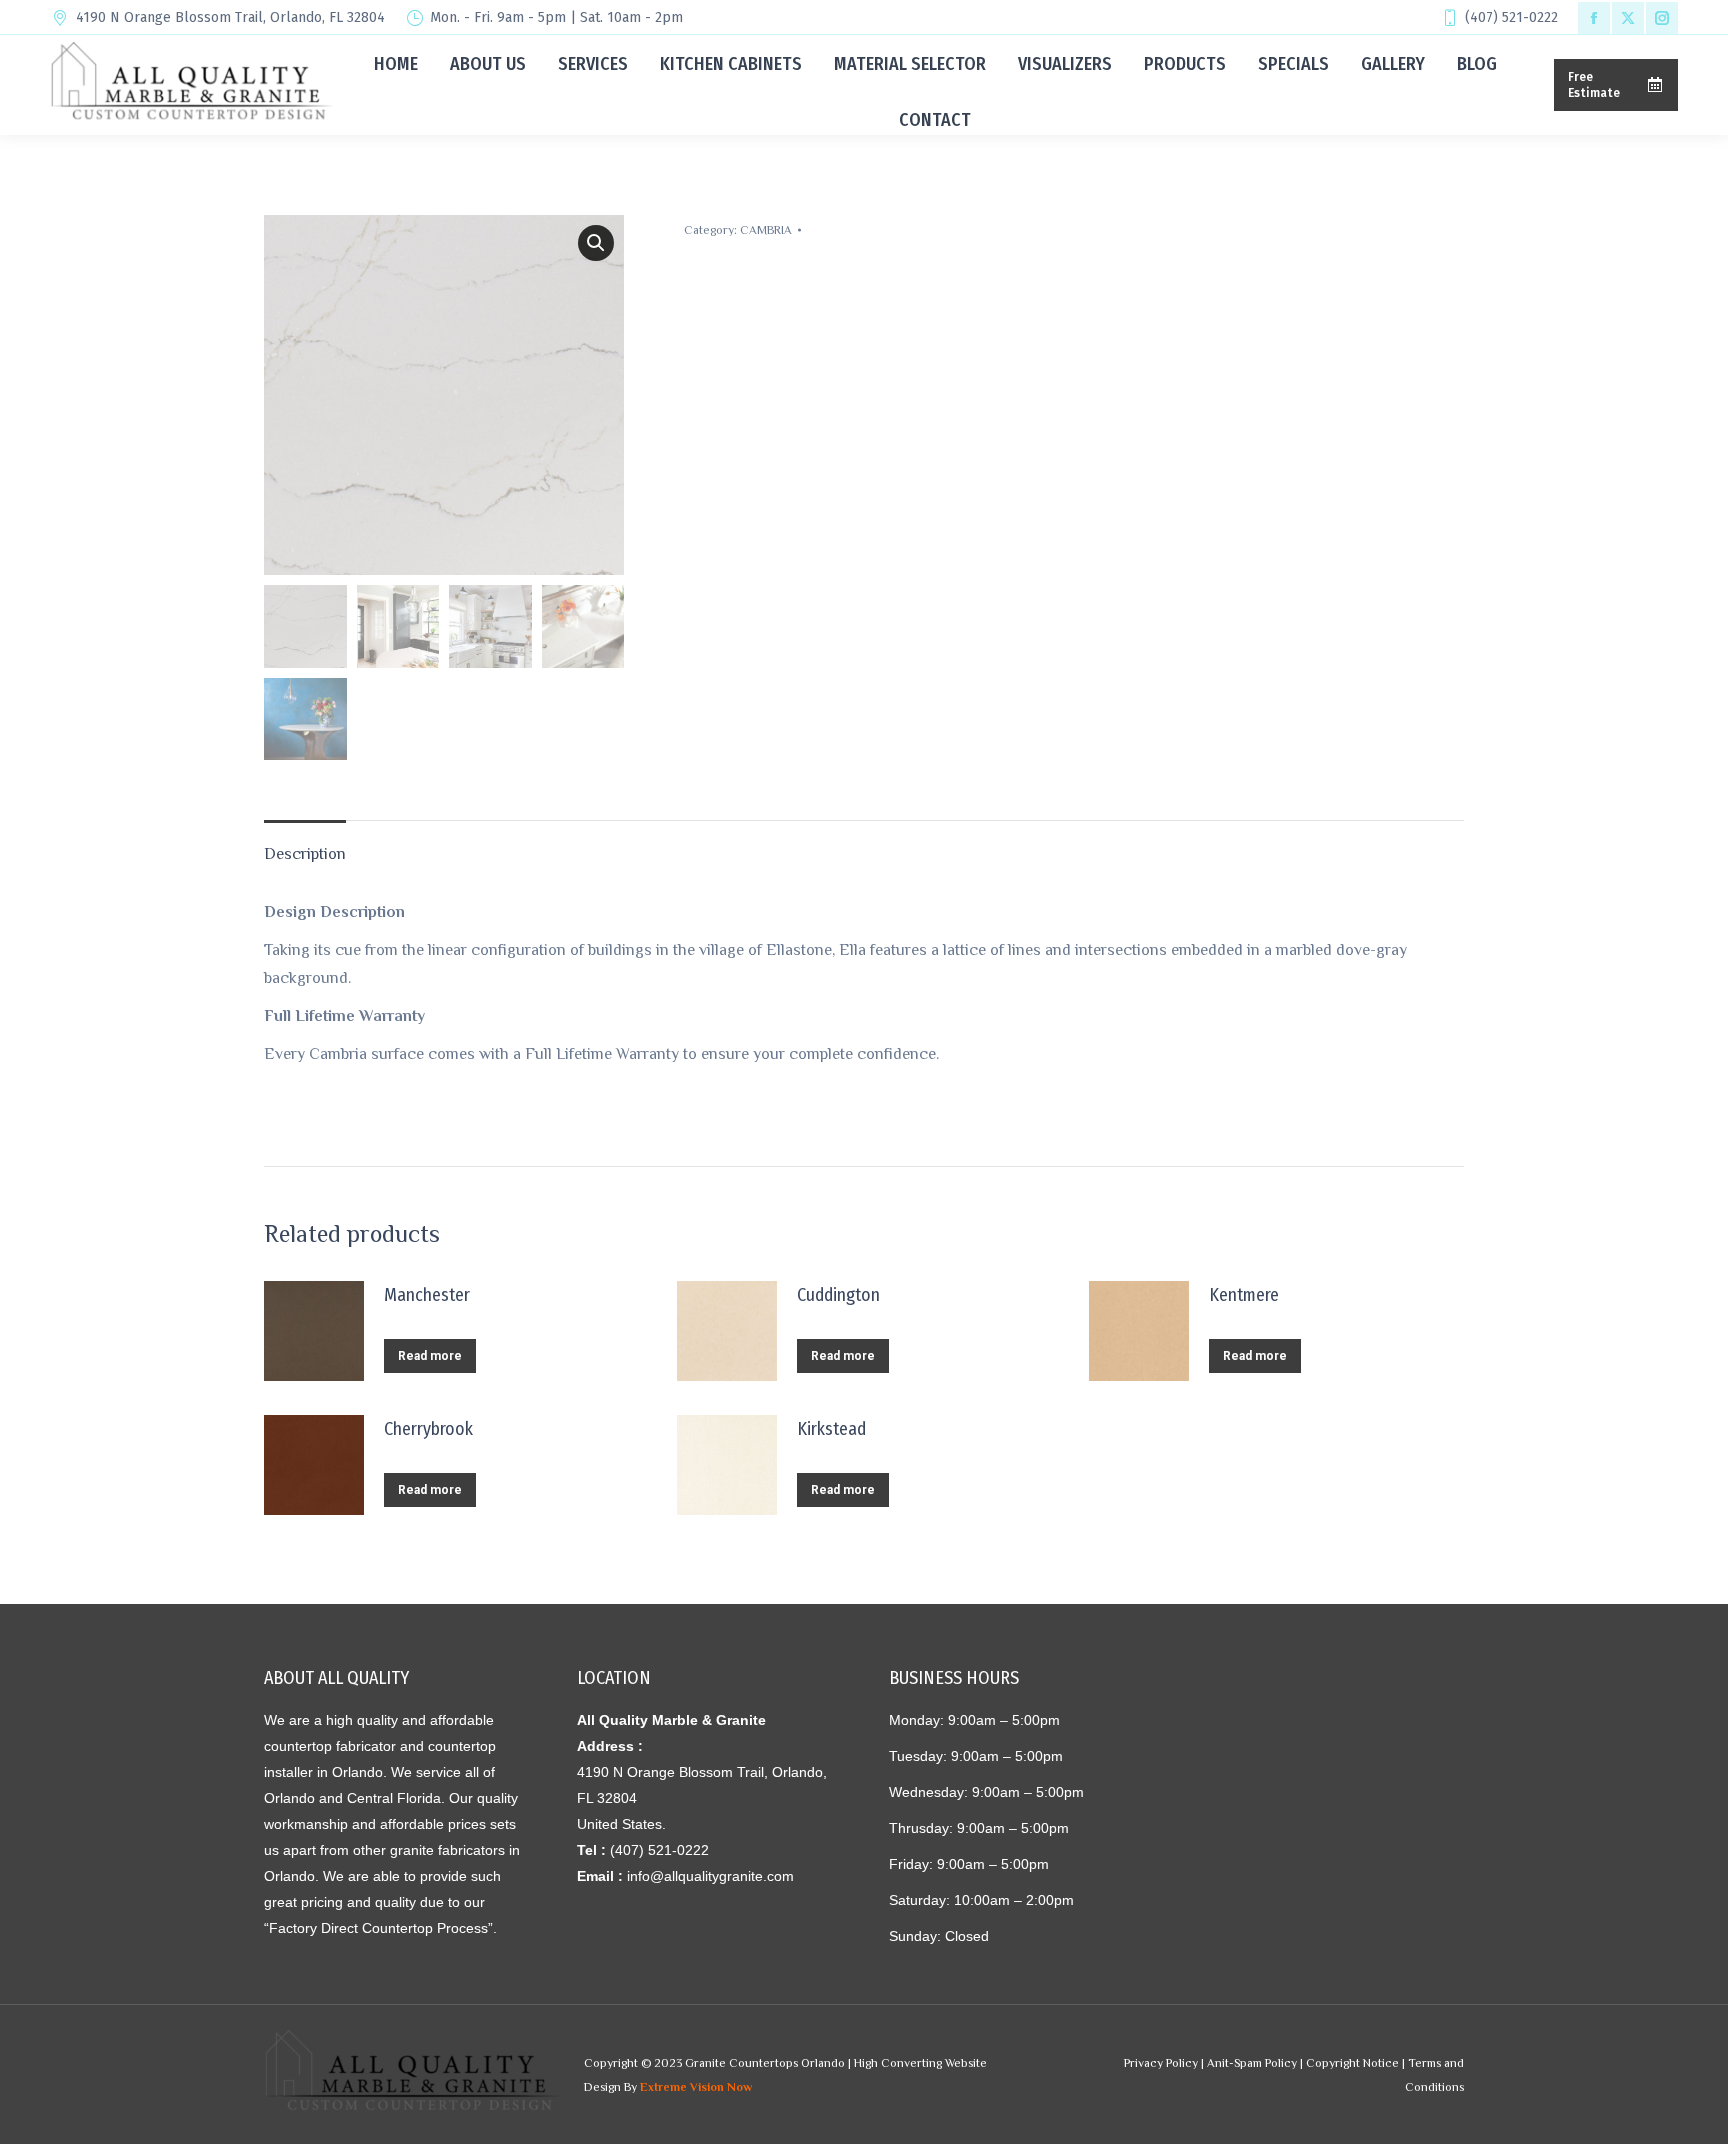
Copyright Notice (1352, 2063)
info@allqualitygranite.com (710, 1876)
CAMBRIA (766, 230)
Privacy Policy (1161, 2063)
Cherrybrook (428, 1429)
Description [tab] (305, 854)
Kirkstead (831, 1429)
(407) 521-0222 (1511, 17)
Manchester (427, 1295)
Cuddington (838, 1295)
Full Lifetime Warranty (344, 1016)
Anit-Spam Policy (1252, 2063)
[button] (596, 243)
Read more (430, 1356)
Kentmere (1244, 1295)
